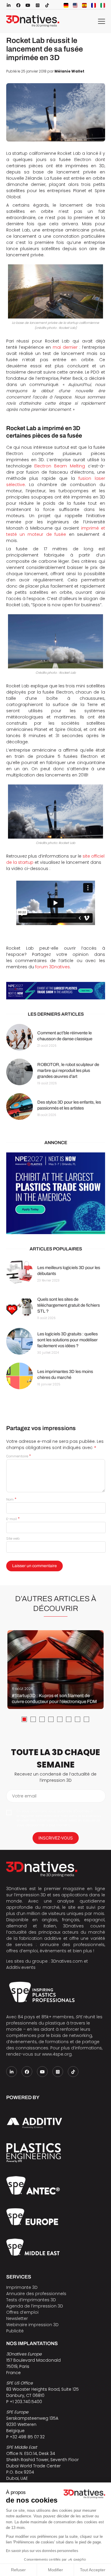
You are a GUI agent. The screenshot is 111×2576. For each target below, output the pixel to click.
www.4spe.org (57, 2054)
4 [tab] (51, 1719)
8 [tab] (86, 1719)
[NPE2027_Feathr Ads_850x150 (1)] (56, 991)
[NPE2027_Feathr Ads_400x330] (56, 1193)
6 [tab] (69, 1719)
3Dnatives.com (67, 1961)
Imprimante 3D (22, 2287)
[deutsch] (66, 5)
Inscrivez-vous (56, 1838)
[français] (94, 5)
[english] (75, 5)
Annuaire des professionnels (36, 2294)
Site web (13, 1538)
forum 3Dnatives (53, 967)
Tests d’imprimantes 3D (31, 2300)
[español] (84, 5)
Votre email (24, 1796)
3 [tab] (42, 1719)
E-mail (13, 1519)
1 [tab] (24, 1719)
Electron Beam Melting (60, 466)
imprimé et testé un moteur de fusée (56, 531)
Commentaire (18, 1456)
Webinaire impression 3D (32, 2325)
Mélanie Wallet (69, 71)
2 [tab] (33, 1719)
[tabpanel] (55, 1670)
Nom (11, 1499)
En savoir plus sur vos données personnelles (42, 2551)
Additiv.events (21, 1967)
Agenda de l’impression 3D (35, 2306)
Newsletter (17, 2318)
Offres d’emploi (22, 2312)
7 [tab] (78, 1719)
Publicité (15, 2331)
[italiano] (103, 5)
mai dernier (65, 347)
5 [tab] (60, 1719)
